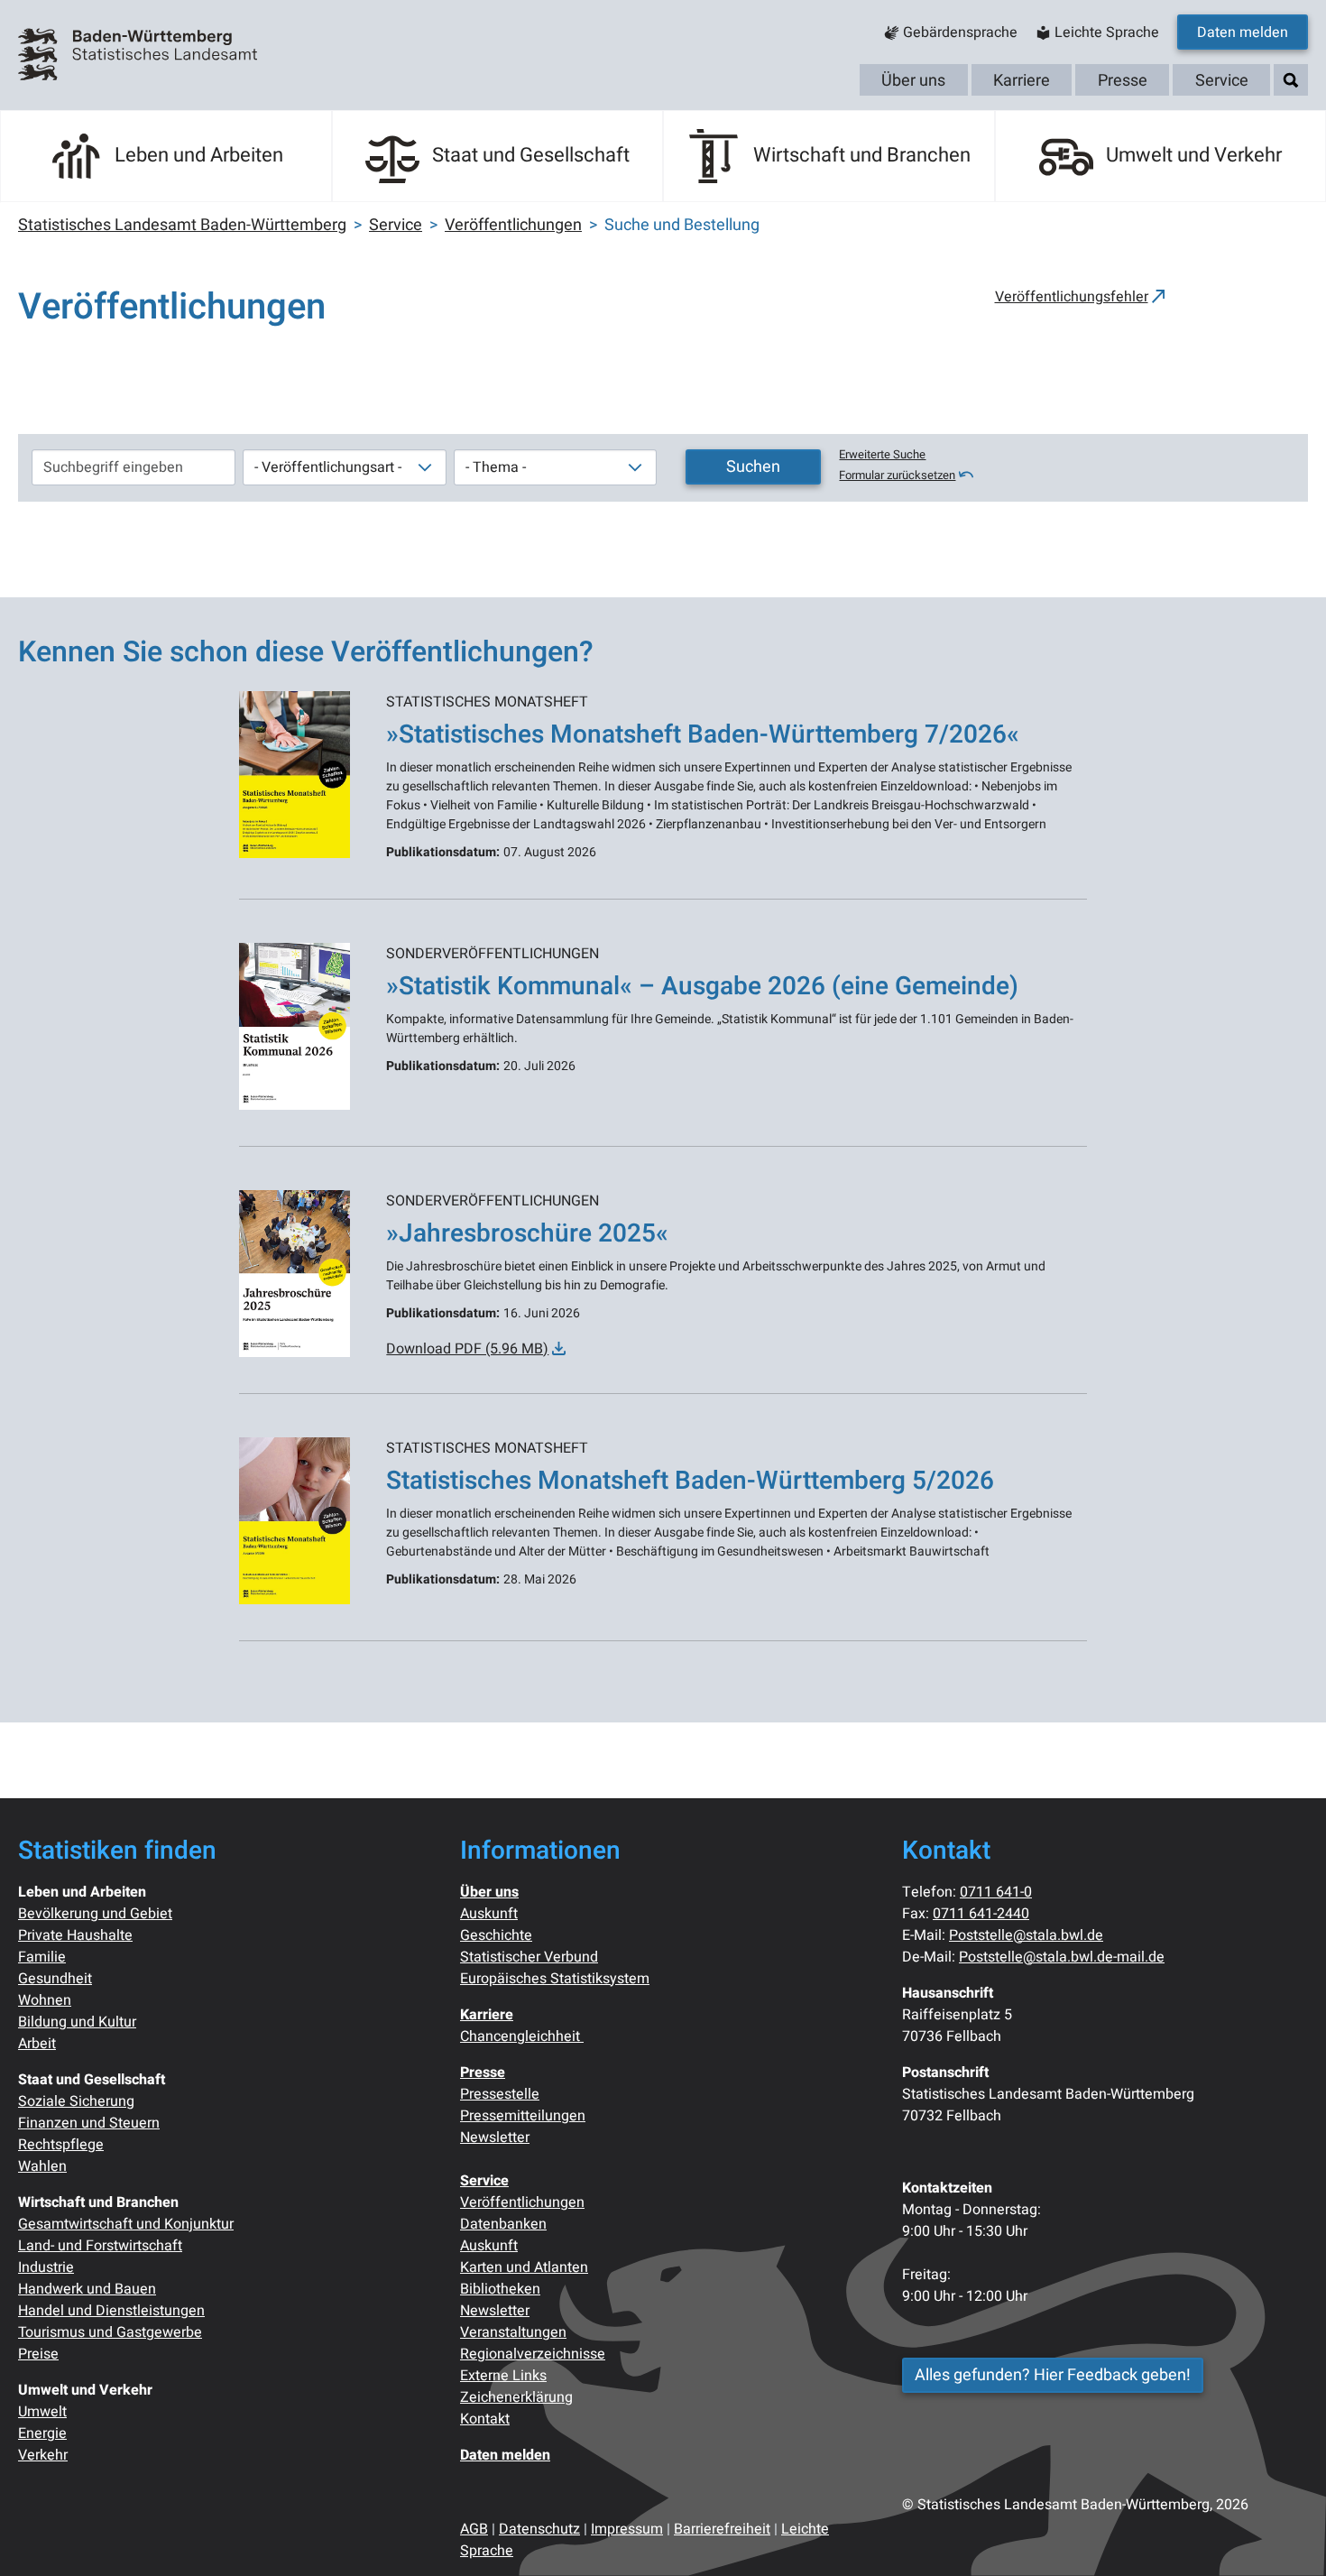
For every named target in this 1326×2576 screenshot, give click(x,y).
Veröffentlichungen (522, 2202)
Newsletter (495, 2137)
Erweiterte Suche (882, 455)
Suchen (753, 467)
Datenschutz (539, 2529)
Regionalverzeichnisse (533, 2354)
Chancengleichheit (522, 2036)
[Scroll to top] (1286, 2536)
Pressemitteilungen (523, 2116)
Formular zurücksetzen (897, 475)
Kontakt (485, 2419)
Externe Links (503, 2376)
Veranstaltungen (513, 2332)
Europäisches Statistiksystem (555, 1979)
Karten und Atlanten (524, 2267)
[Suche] (1291, 81)
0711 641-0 (996, 1892)
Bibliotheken (500, 2289)
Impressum (627, 2529)
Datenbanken (503, 2224)
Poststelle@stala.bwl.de (1026, 1935)
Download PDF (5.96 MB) (467, 1349)
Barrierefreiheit (722, 2529)
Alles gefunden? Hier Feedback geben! (1053, 2375)
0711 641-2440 (981, 1914)
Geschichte (496, 1935)
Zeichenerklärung (516, 2397)
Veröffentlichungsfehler (1072, 297)
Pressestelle (500, 2094)
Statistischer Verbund (529, 1957)
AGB (474, 2529)
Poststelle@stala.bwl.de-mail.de (1062, 1957)
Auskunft (489, 1914)
